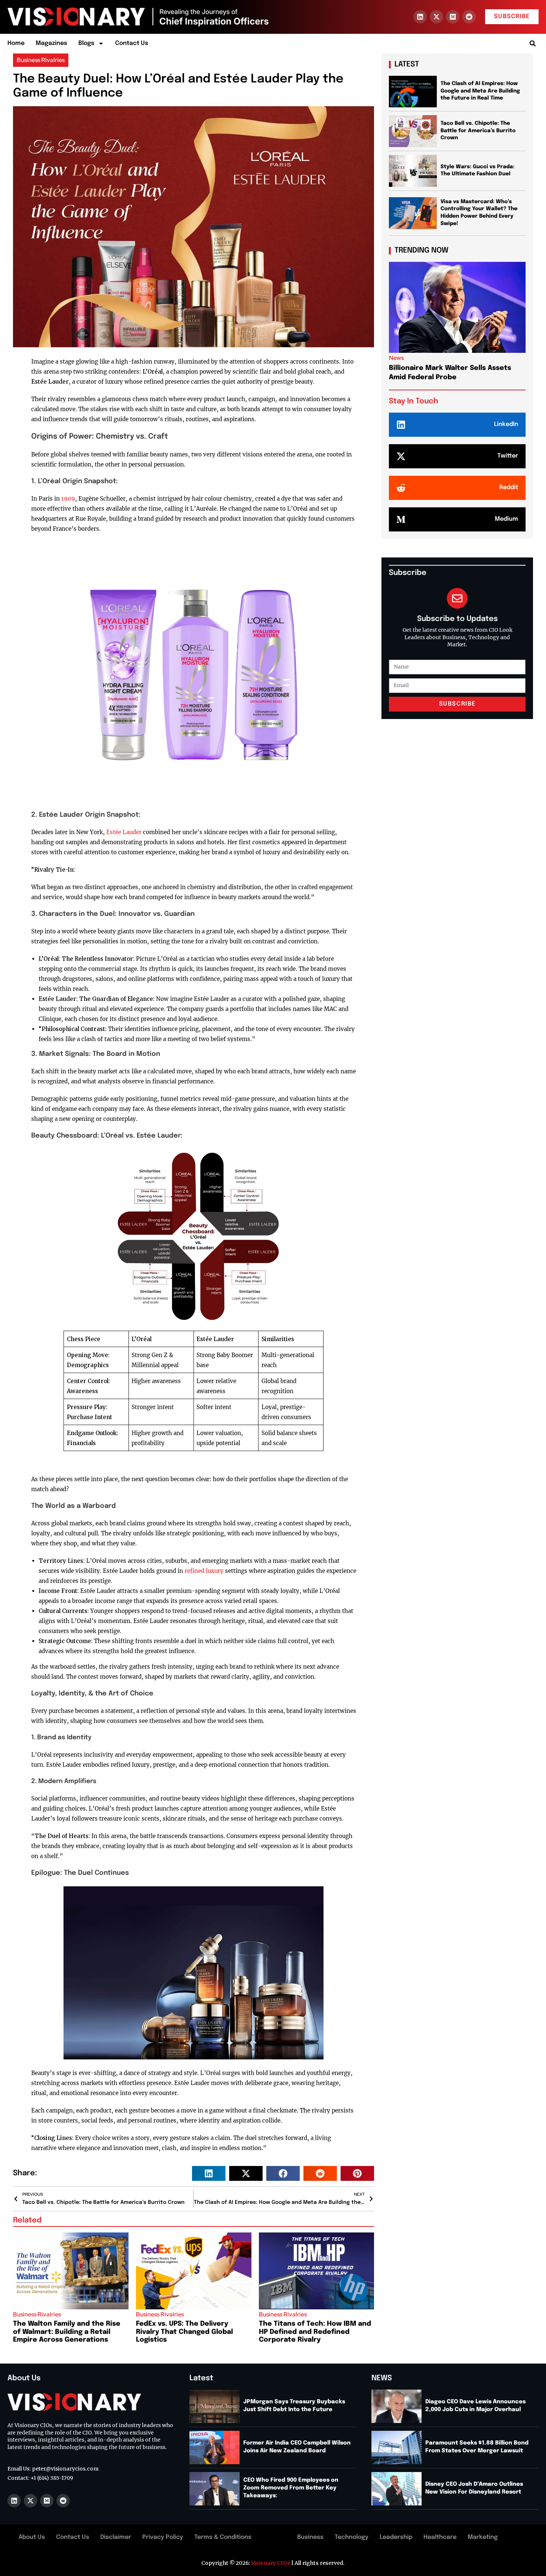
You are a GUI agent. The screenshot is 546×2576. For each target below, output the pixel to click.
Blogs (86, 43)
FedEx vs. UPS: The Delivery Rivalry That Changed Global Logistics (184, 2332)
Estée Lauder (124, 832)
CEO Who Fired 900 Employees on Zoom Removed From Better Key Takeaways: (291, 2488)
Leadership (396, 2537)
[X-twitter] (436, 17)
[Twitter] (401, 456)
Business (310, 2537)
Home (16, 43)
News (396, 358)
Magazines (51, 43)
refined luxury (204, 1571)
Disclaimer (116, 2537)
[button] (532, 44)
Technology (352, 2537)
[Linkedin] (420, 17)
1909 (68, 499)
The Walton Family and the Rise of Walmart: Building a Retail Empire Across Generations (67, 2332)
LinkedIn (506, 424)
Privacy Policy (163, 2537)
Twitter (508, 456)
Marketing (483, 2537)
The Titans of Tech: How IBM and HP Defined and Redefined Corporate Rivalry (315, 2332)
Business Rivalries (41, 60)
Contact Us (132, 43)
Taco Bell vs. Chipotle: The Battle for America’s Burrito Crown (478, 131)
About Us (32, 2537)
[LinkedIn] (401, 425)
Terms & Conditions (223, 2537)
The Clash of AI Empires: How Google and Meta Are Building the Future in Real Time (480, 91)
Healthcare (440, 2537)
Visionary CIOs (271, 2563)
